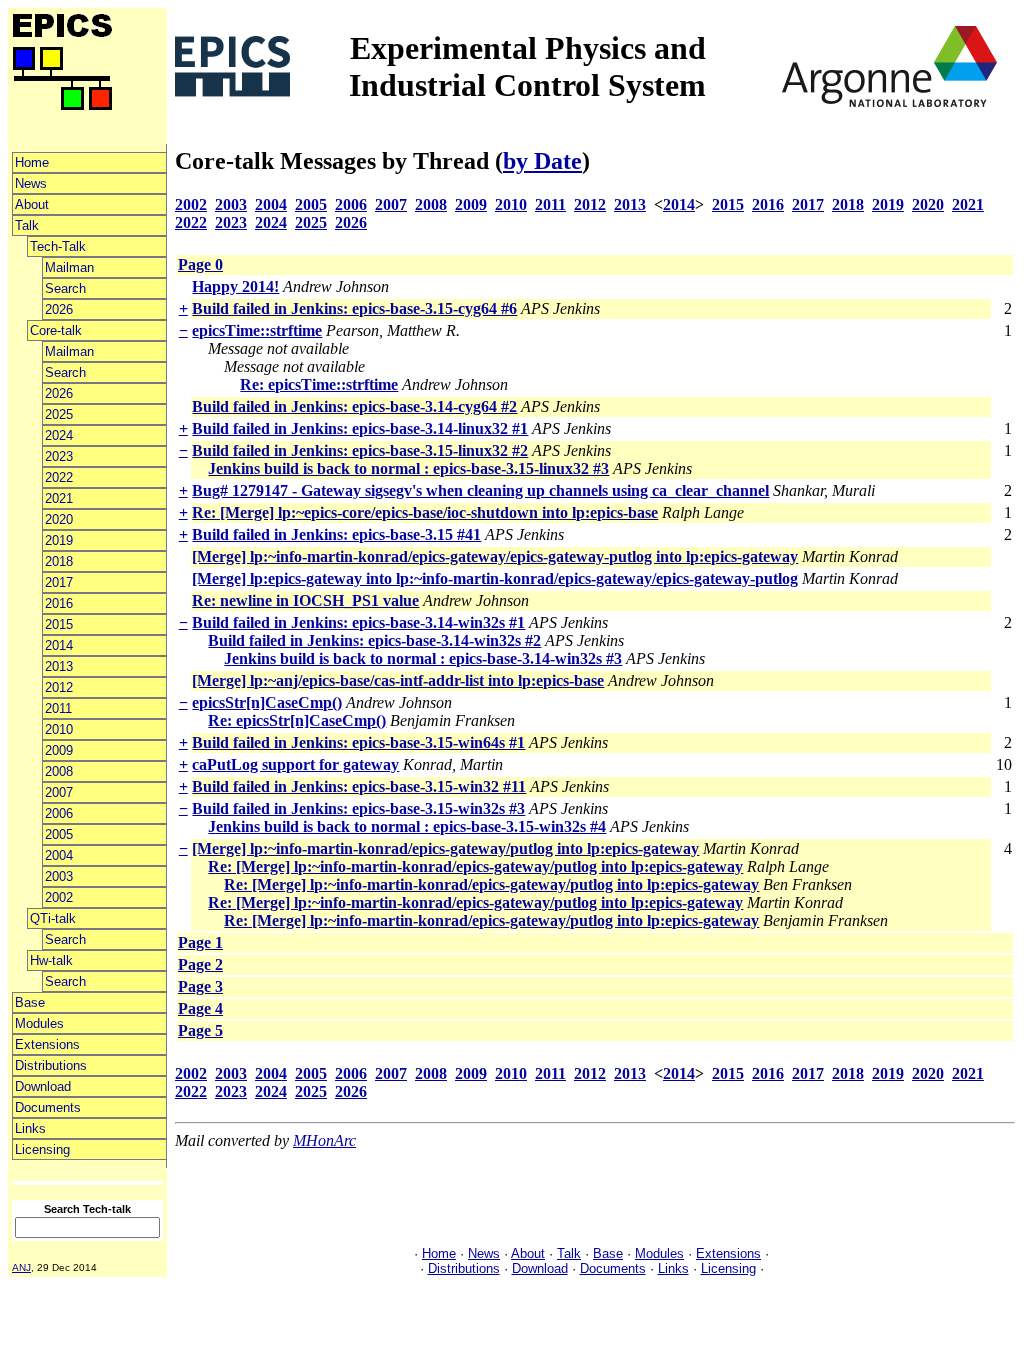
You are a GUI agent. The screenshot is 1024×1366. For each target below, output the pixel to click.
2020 (59, 519)
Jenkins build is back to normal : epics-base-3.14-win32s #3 (423, 658)
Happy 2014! (235, 286)
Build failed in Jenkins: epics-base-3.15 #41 (336, 534)
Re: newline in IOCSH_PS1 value (305, 600)
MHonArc (324, 1140)
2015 (59, 624)
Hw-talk (51, 960)
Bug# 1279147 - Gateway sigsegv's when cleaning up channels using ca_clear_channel (480, 490)
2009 (59, 750)
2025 (59, 414)
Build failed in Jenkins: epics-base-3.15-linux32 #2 (360, 450)
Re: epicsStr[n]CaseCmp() (297, 720)
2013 (59, 666)
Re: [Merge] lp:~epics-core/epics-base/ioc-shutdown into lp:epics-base (425, 512)
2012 (59, 687)
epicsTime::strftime (257, 330)
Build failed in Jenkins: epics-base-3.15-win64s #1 (358, 742)
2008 (59, 771)
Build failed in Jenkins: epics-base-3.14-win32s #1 (358, 622)
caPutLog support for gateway (295, 764)
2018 (59, 561)
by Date (542, 161)
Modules (39, 1023)
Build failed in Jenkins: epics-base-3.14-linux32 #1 (360, 428)
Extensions (47, 1044)
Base (30, 1002)
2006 (59, 813)
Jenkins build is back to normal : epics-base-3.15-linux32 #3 (408, 468)
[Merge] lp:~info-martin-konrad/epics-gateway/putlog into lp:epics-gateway (445, 848)
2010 (59, 729)
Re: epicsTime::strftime (319, 384)
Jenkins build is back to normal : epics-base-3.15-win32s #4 (407, 826)
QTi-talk (53, 918)
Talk (27, 225)
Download (43, 1086)
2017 (59, 582)
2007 (59, 792)
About (32, 204)
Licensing (42, 1149)
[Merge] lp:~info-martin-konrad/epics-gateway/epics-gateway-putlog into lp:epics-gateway (495, 556)
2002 (59, 897)
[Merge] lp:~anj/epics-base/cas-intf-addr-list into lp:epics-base (398, 680)
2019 (59, 540)
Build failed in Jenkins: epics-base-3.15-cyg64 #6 (354, 308)
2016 (59, 603)
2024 (59, 435)
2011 (58, 708)
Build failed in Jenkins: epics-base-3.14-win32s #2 (374, 640)
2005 (59, 834)
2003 (59, 876)
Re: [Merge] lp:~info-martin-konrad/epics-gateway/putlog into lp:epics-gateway (475, 866)
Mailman (69, 267)
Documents (48, 1107)
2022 (59, 477)
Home (32, 162)
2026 (59, 309)
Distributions (51, 1065)
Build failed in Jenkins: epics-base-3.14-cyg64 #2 (354, 406)
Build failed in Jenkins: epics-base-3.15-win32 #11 (359, 786)
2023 (59, 456)
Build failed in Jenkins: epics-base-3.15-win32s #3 (358, 808)
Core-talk (56, 330)
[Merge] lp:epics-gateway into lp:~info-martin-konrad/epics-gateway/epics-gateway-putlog (495, 578)
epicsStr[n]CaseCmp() (267, 702)
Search (65, 288)
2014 (59, 645)
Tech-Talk (58, 246)
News (31, 183)
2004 (59, 855)
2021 (59, 498)
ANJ (21, 1267)
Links (30, 1128)
